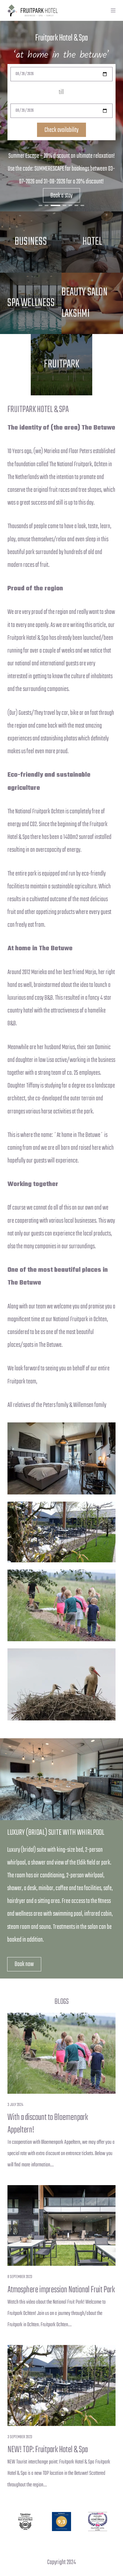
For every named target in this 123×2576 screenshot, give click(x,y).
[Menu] (113, 10)
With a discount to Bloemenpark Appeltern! (48, 2124)
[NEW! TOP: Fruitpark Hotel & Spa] (62, 2385)
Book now (24, 1964)
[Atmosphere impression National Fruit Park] (62, 2226)
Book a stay (61, 196)
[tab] (41, 205)
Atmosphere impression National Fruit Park (61, 2290)
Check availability (61, 130)
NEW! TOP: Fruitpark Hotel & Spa (48, 2450)
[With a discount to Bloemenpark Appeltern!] (62, 2053)
